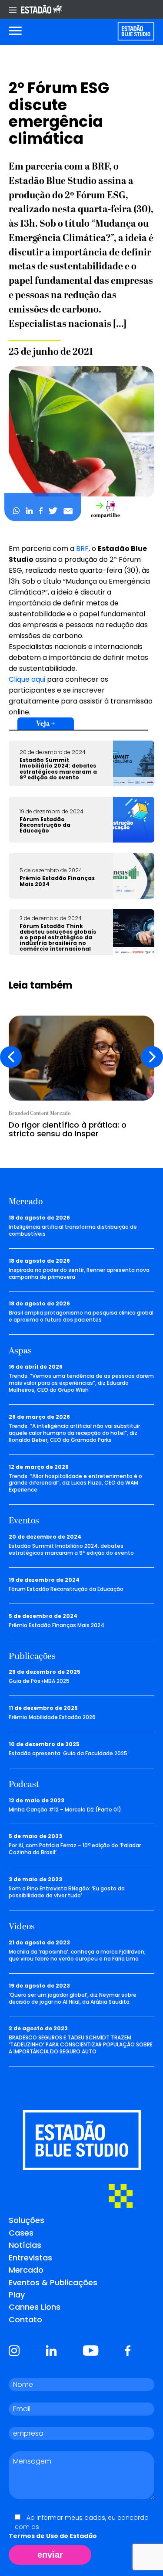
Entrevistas (30, 2258)
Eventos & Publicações (53, 2282)
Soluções (27, 2220)
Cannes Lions (35, 2307)
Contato (25, 2319)
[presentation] (11, 1057)
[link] (82, 549)
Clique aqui (27, 679)
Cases (21, 2233)
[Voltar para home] (136, 31)
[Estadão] (41, 10)
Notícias (25, 2245)
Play (17, 2295)
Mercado (26, 2270)
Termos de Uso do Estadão (53, 2536)
